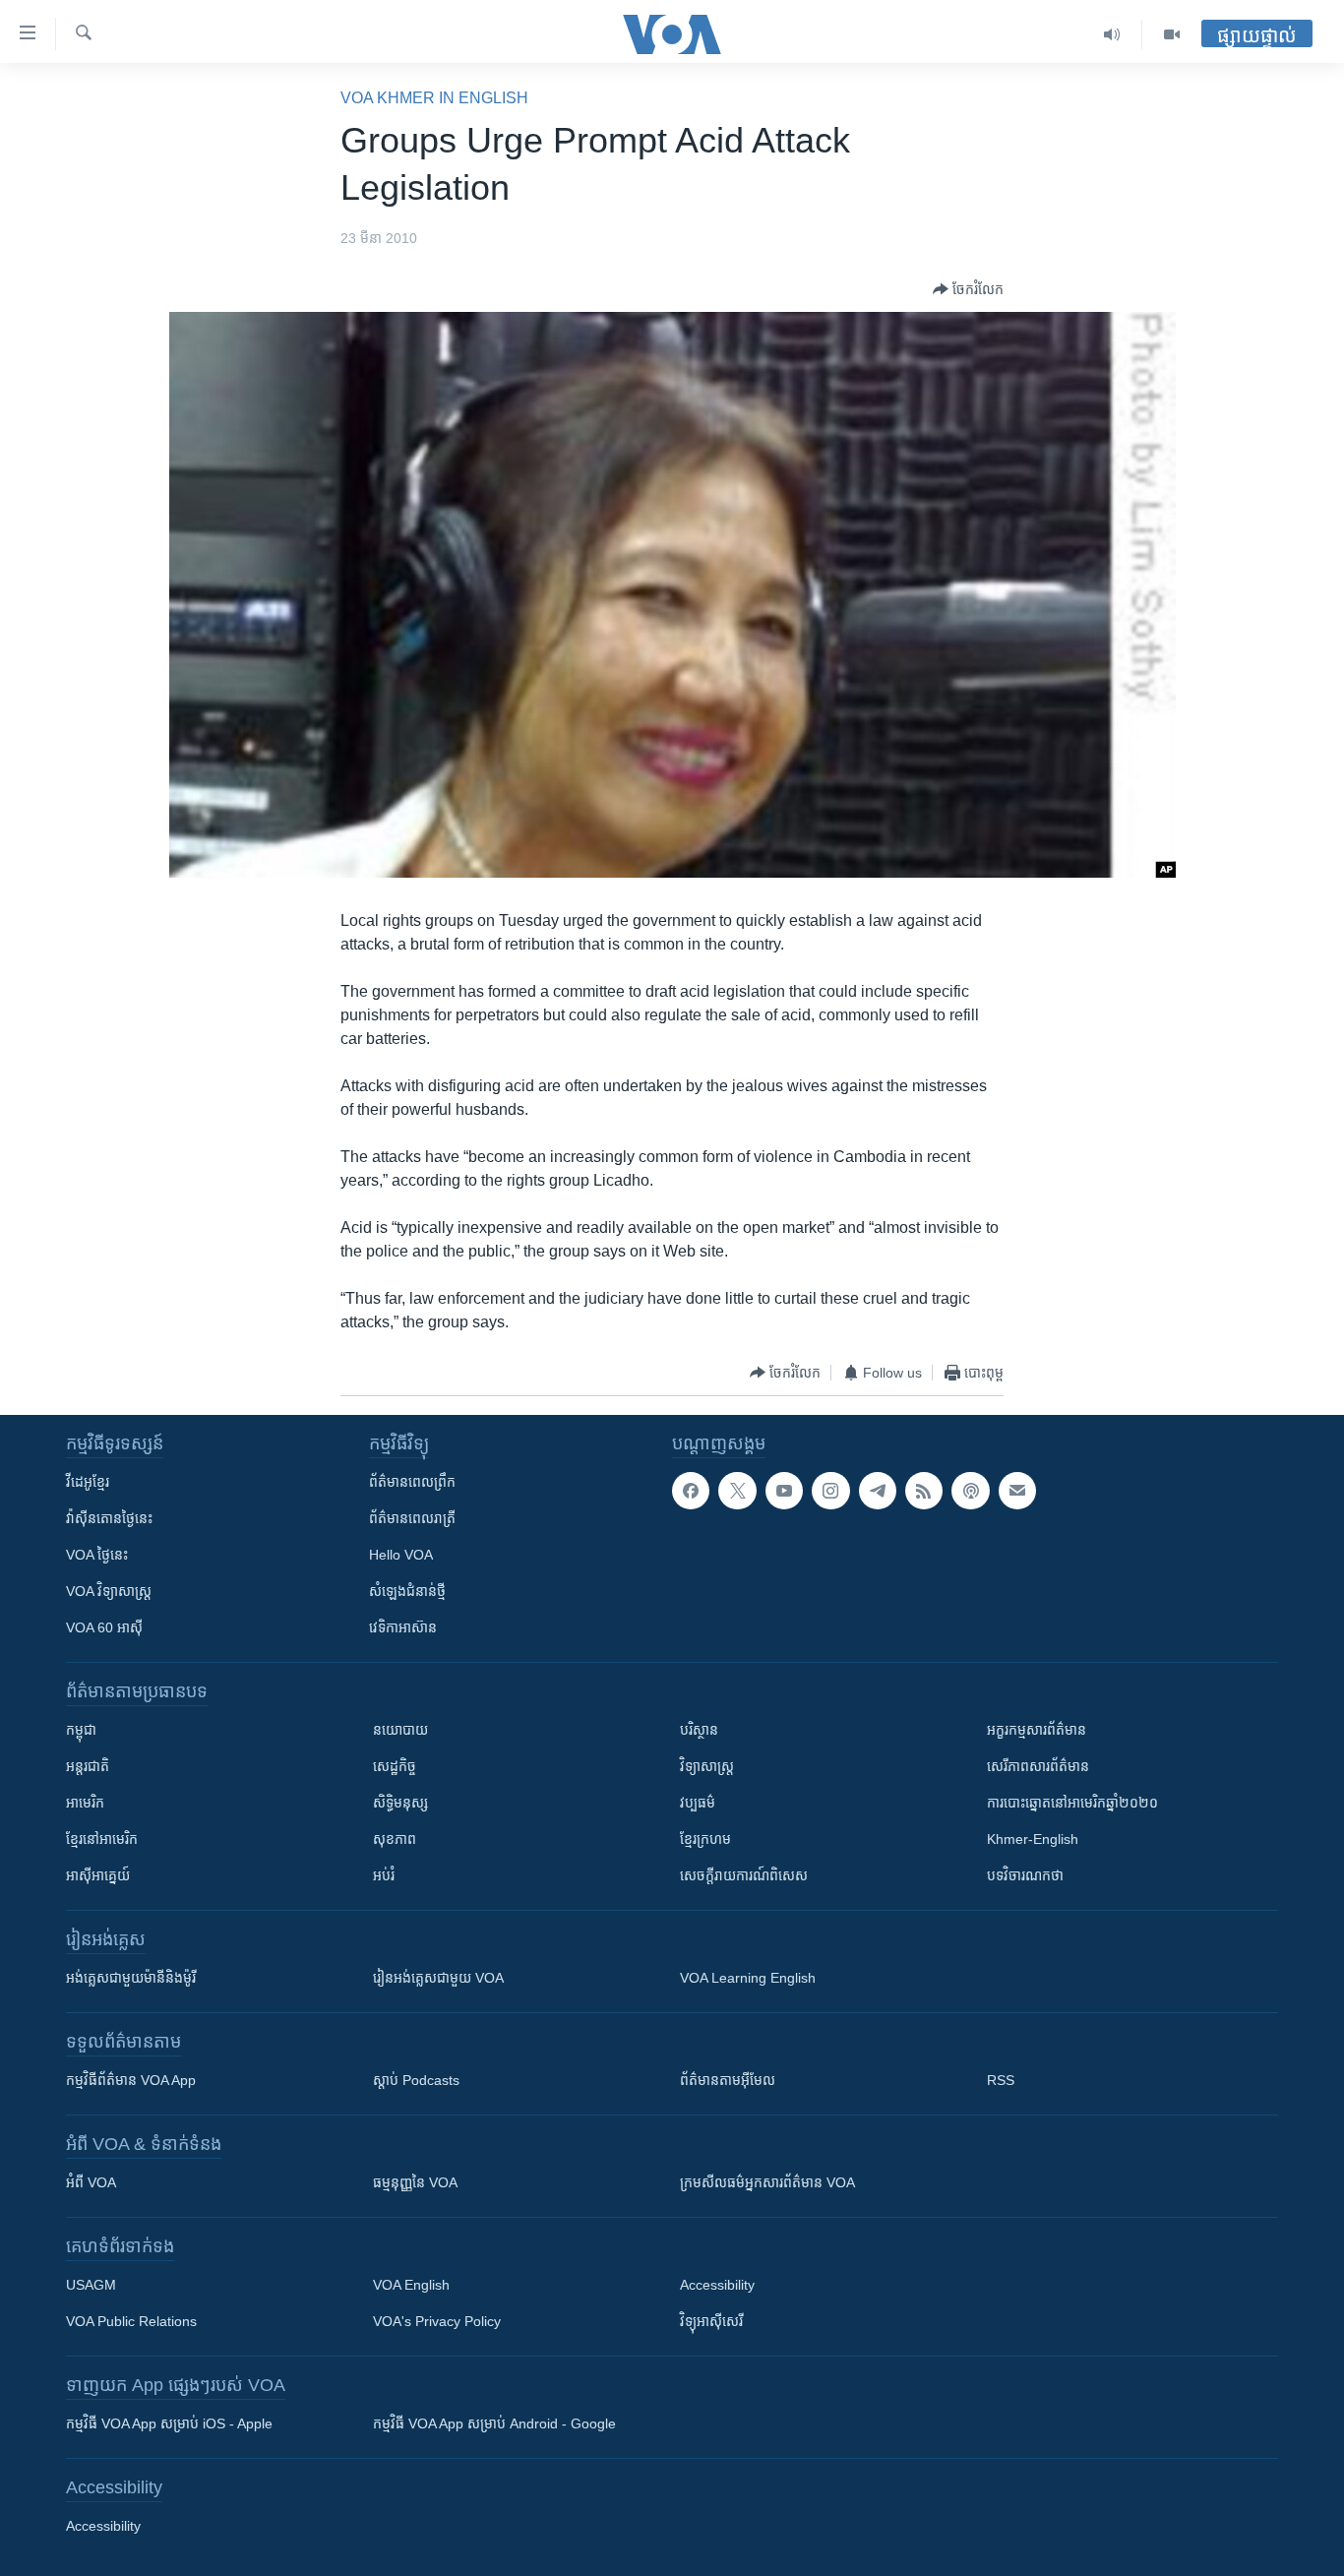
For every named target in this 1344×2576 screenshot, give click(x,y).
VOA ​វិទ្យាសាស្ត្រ (109, 1591)
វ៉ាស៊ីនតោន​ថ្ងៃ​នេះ (109, 1518)
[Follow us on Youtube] (784, 1491)
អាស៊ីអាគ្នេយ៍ (98, 1875)
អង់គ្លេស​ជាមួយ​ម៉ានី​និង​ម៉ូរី (131, 1978)
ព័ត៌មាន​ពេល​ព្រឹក (412, 1482)
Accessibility (717, 2285)
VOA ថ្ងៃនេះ (97, 1555)
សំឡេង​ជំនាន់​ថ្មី (407, 1591)
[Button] (968, 289)
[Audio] (1112, 34)
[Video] (1172, 34)
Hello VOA (401, 1555)
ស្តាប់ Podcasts (416, 2080)
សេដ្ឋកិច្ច (395, 1766)
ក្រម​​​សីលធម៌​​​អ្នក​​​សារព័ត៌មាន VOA (767, 2182)
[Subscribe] (1017, 1491)
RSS (1001, 2080)
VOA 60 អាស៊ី (104, 1627)
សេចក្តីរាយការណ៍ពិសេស (744, 1875)
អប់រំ (384, 1875)
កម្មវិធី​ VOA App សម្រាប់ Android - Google (494, 2423)
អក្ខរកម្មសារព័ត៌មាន (1037, 1730)
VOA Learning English (748, 1978)
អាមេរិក (85, 1803)
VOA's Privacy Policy (437, 2321)
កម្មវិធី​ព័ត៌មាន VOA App (131, 2080)
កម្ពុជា (81, 1730)
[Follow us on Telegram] (878, 1491)
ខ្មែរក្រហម (705, 1839)
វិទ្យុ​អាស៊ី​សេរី (711, 2321)
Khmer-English (1033, 1839)
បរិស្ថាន (699, 1730)
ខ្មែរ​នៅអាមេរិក (102, 1839)
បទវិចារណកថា (1025, 1875)
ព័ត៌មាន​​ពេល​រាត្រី (412, 1518)
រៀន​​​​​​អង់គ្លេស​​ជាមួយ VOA (438, 1978)
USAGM (91, 2285)
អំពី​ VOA (91, 2182)
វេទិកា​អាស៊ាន (403, 1627)
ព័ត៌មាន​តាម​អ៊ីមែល (728, 2080)
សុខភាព (395, 1839)
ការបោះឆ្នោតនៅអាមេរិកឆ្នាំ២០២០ (1072, 1803)
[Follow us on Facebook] (691, 1491)
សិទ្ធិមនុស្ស (400, 1803)
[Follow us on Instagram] (830, 1491)
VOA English (411, 2285)
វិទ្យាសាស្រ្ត (707, 1766)
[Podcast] (970, 1491)
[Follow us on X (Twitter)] (737, 1491)
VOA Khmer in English (434, 98)
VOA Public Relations (131, 2321)
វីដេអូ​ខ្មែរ (88, 1482)
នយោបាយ (400, 1730)
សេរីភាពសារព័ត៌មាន (1038, 1766)
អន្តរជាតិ (88, 1766)
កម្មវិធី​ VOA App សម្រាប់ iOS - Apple (169, 2423)
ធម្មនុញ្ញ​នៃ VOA (415, 2182)
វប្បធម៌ (698, 1803)
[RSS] (924, 1491)
